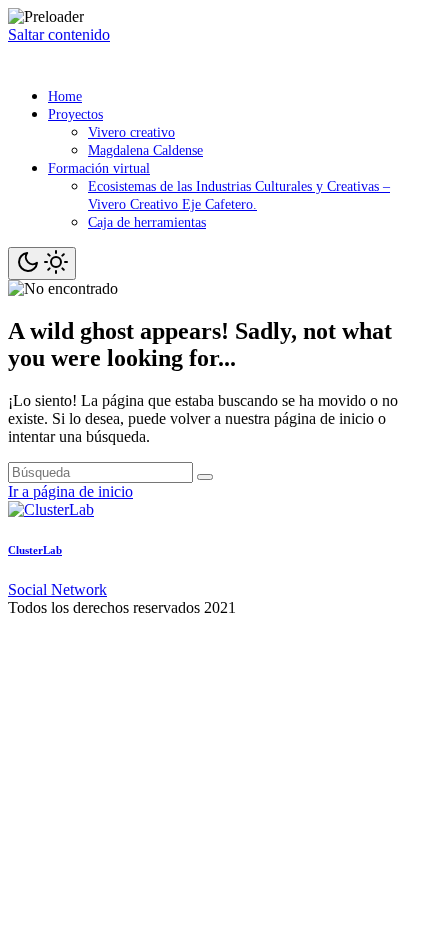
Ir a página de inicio (70, 491)
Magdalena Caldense (145, 150)
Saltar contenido (59, 34)
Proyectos (75, 114)
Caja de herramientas (147, 222)
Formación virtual (99, 168)
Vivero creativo (131, 132)
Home (65, 96)
